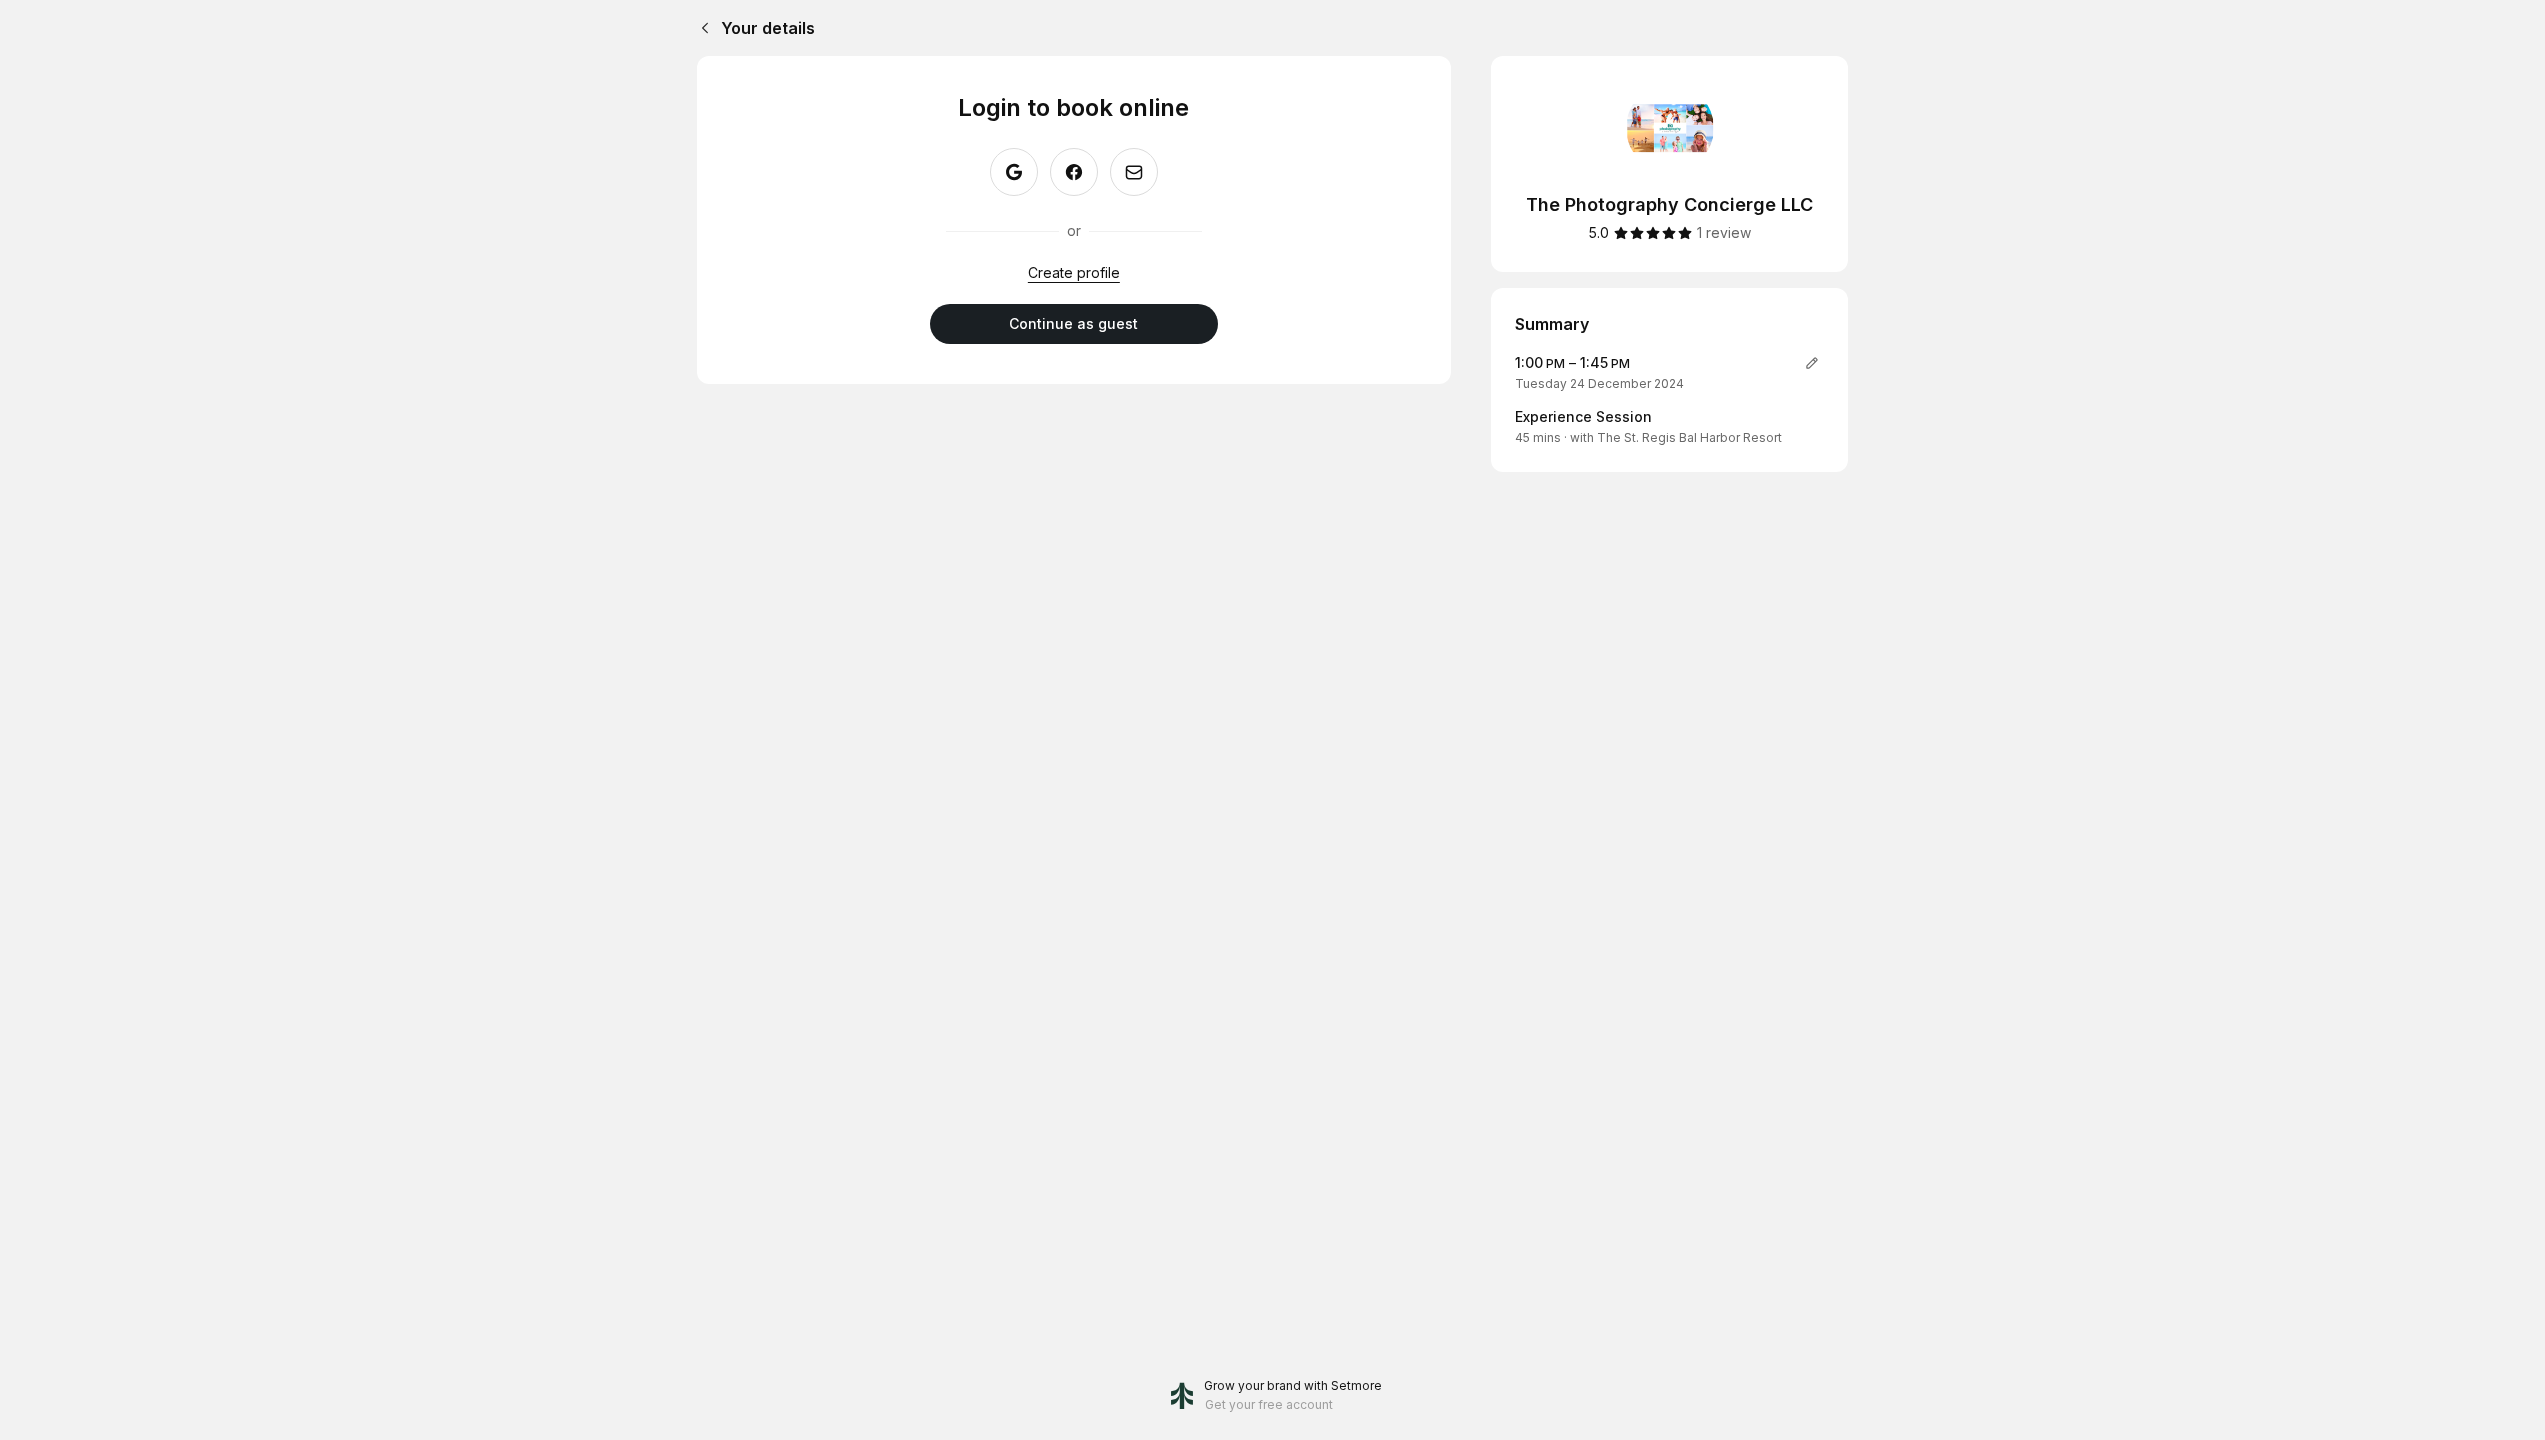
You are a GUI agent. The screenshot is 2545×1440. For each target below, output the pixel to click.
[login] (1134, 172)
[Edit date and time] (1812, 363)
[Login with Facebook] (1074, 172)
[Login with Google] (1014, 172)
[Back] (701, 28)
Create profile (1074, 272)
